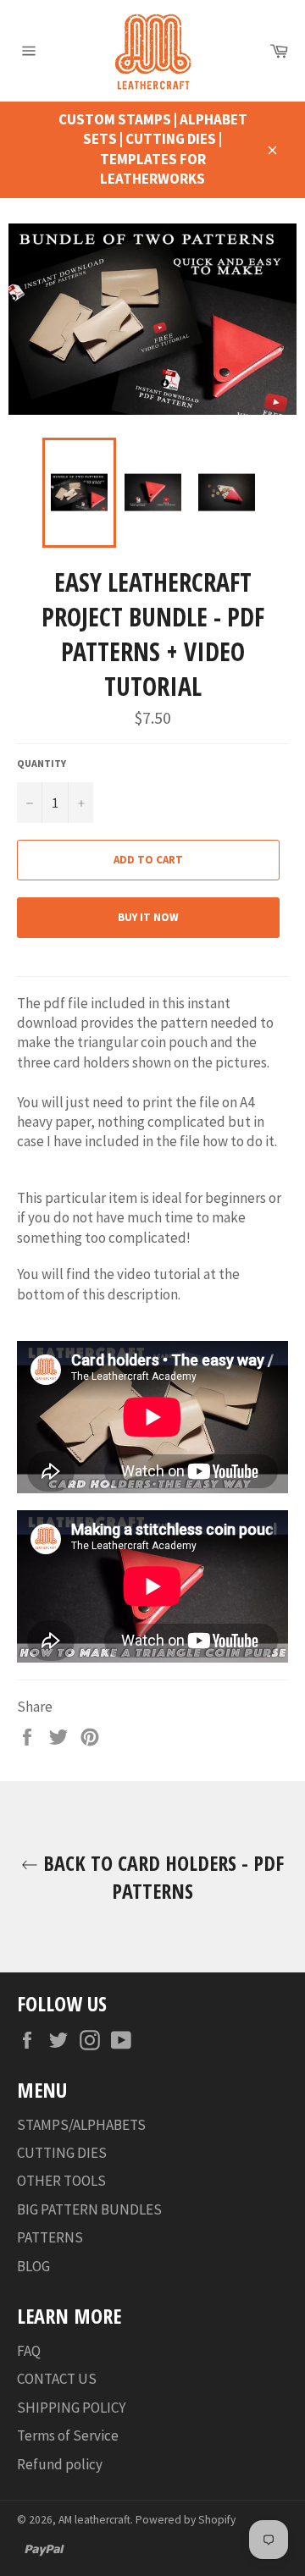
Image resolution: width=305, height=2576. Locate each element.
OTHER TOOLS (61, 2181)
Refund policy (60, 2464)
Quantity (42, 763)
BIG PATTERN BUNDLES (89, 2209)
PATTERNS (50, 2237)
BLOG (33, 2266)
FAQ (29, 2351)
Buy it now (148, 917)
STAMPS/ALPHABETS (81, 2125)
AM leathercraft (94, 2520)
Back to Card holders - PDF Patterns (161, 1877)
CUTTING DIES (62, 2153)
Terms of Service (68, 2435)
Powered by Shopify (186, 2520)
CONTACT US (57, 2379)
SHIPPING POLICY (71, 2408)
